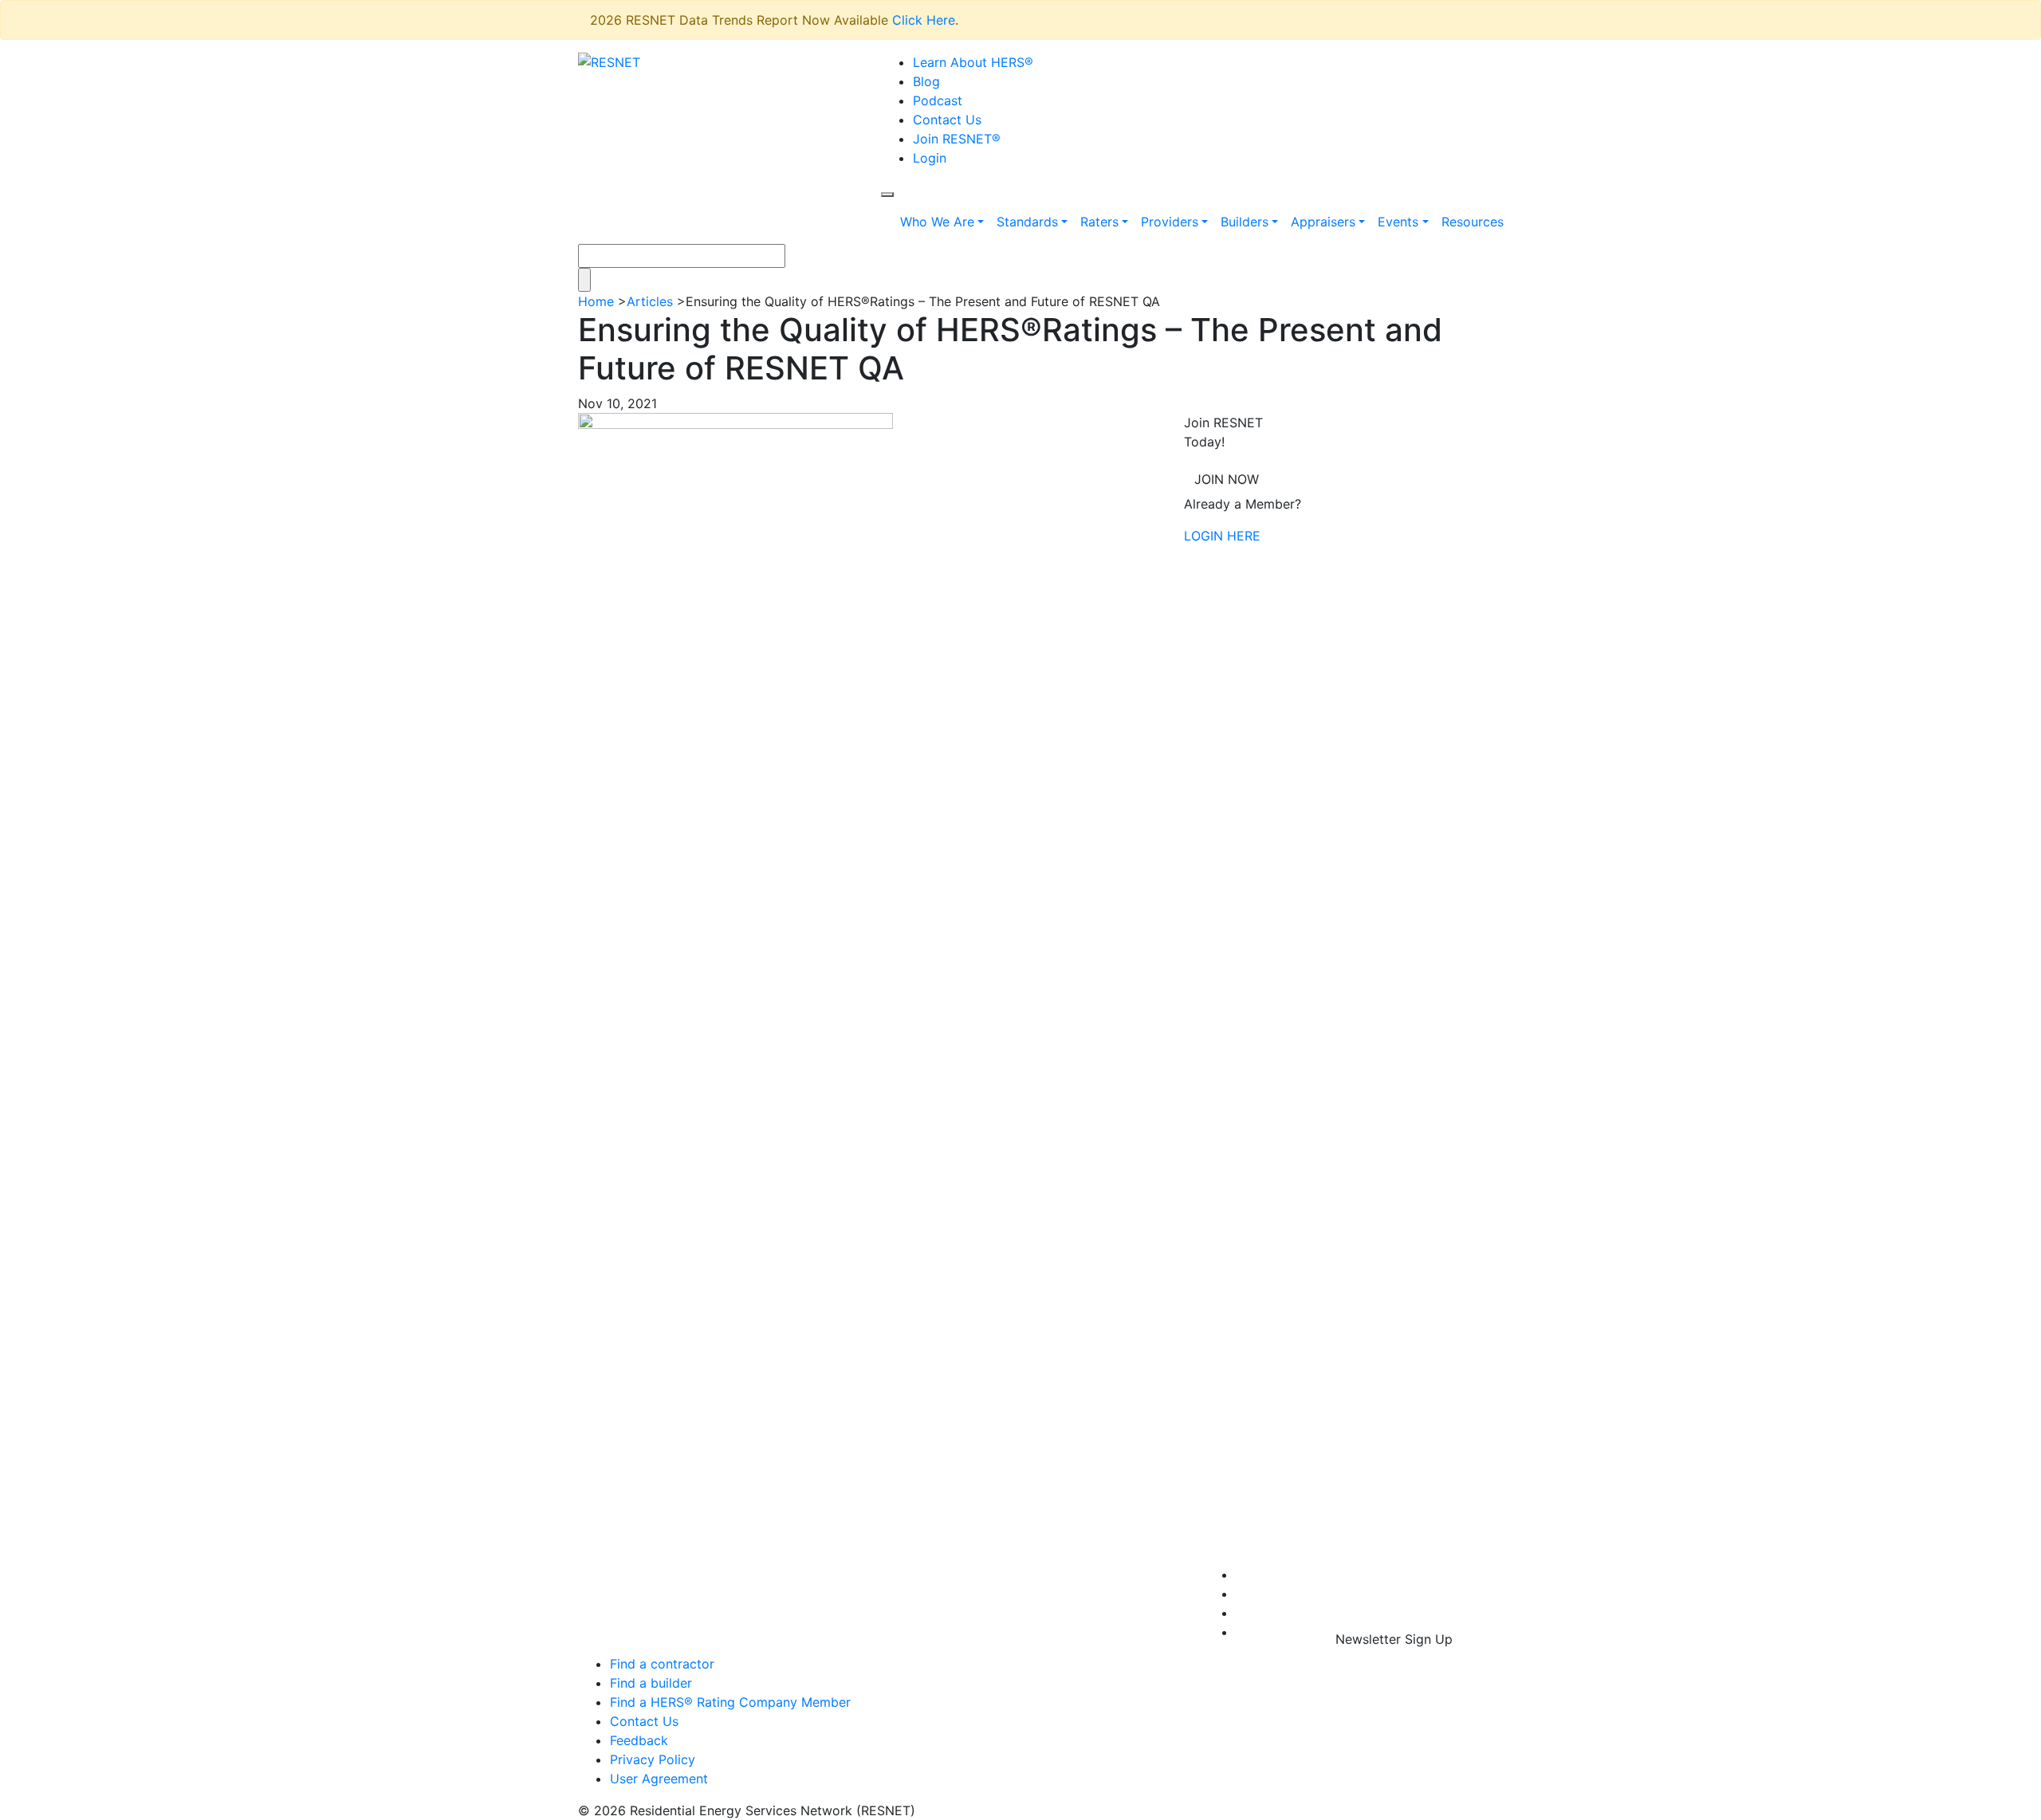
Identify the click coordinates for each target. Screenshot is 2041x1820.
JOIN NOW (1227, 479)
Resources (1473, 222)
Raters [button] (1099, 222)
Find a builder (651, 1683)
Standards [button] (1027, 222)
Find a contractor (662, 1664)
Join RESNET (957, 139)
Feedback (639, 1740)
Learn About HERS (973, 62)
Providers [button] (1170, 222)
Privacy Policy (653, 1759)
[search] (887, 195)
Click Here (924, 20)
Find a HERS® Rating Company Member (730, 1702)
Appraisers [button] (1323, 222)
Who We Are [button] (937, 222)
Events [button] (1398, 222)
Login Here (1222, 536)
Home (596, 301)
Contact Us (947, 120)
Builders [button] (1245, 222)
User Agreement (659, 1779)
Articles (650, 301)
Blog (926, 81)
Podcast (938, 100)
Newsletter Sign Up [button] (1394, 1639)
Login (930, 158)
